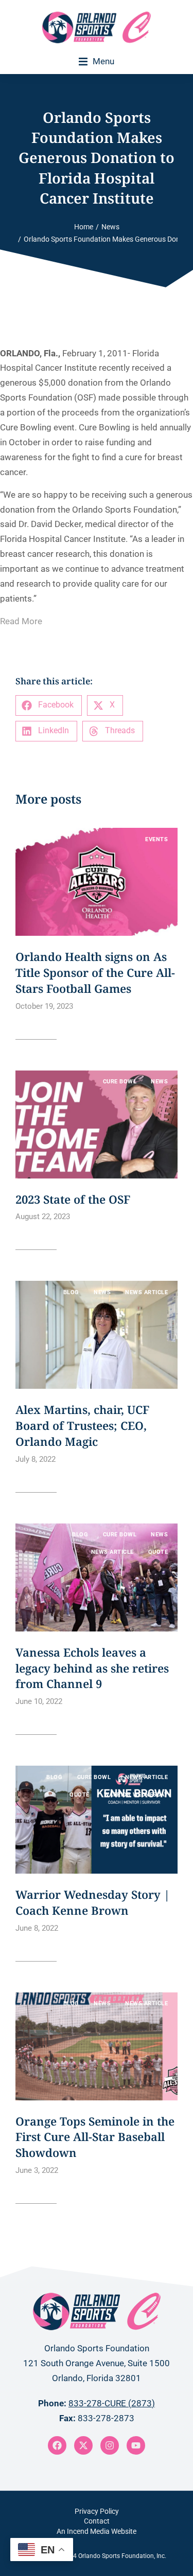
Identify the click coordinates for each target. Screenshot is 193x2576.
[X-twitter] (83, 2445)
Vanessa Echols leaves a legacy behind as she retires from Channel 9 (92, 1668)
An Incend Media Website (97, 2531)
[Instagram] (110, 2445)
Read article (36, 1032)
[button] (97, 61)
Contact (97, 2521)
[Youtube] (136, 2445)
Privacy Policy (97, 2511)
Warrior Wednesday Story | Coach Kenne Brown (93, 1902)
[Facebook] (57, 2445)
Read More (21, 621)
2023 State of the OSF (73, 1199)
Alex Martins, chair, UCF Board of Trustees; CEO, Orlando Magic (82, 1425)
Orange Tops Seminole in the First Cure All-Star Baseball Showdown (95, 2137)
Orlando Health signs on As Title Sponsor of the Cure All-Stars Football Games (95, 972)
